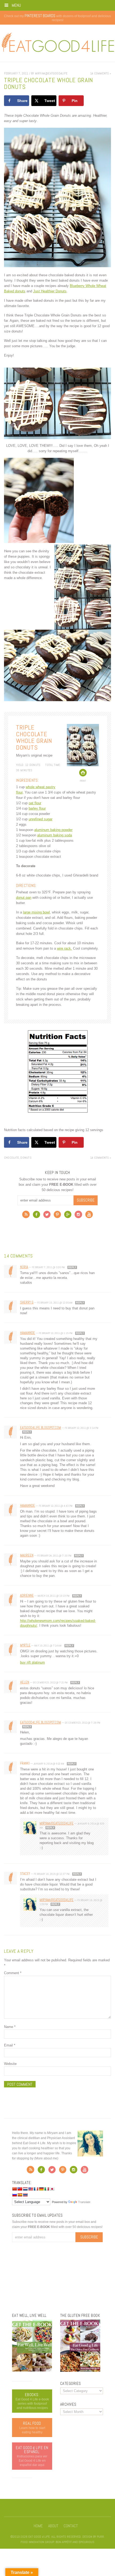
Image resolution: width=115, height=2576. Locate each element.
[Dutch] (25, 2189)
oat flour (35, 803)
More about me (46, 2158)
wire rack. (64, 948)
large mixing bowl (36, 912)
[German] (41, 2189)
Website (10, 2064)
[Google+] (68, 1216)
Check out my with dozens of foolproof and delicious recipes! (57, 18)
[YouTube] (89, 1216)
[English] (30, 2189)
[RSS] (26, 1216)
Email (10, 2045)
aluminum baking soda (55, 835)
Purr (100, 2537)
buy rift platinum (32, 1662)
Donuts (26, 1158)
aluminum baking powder (53, 830)
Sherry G (27, 1302)
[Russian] (14, 2195)
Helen (25, 1682)
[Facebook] (37, 1216)
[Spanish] (20, 2195)
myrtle (25, 1645)
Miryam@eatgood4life (57, 1823)
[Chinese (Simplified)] (14, 2189)
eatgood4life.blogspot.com (41, 1428)
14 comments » (101, 73)
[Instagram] (78, 1216)
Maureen (27, 1555)
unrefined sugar (41, 819)
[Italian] (47, 2189)
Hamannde (28, 1333)
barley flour (37, 808)
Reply (72, 1267)
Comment (13, 1973)
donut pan (24, 898)
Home (38, 2526)
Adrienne (27, 1595)
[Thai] (25, 2195)
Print (83, 781)
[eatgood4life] (32, 2370)
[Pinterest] (57, 1216)
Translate (84, 2202)
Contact (71, 2526)
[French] (36, 2189)
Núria (24, 1267)
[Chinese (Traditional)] (20, 2189)
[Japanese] (52, 2189)
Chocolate (11, 1158)
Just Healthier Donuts (50, 291)
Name (10, 2027)
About (53, 2526)
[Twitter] (47, 1216)
